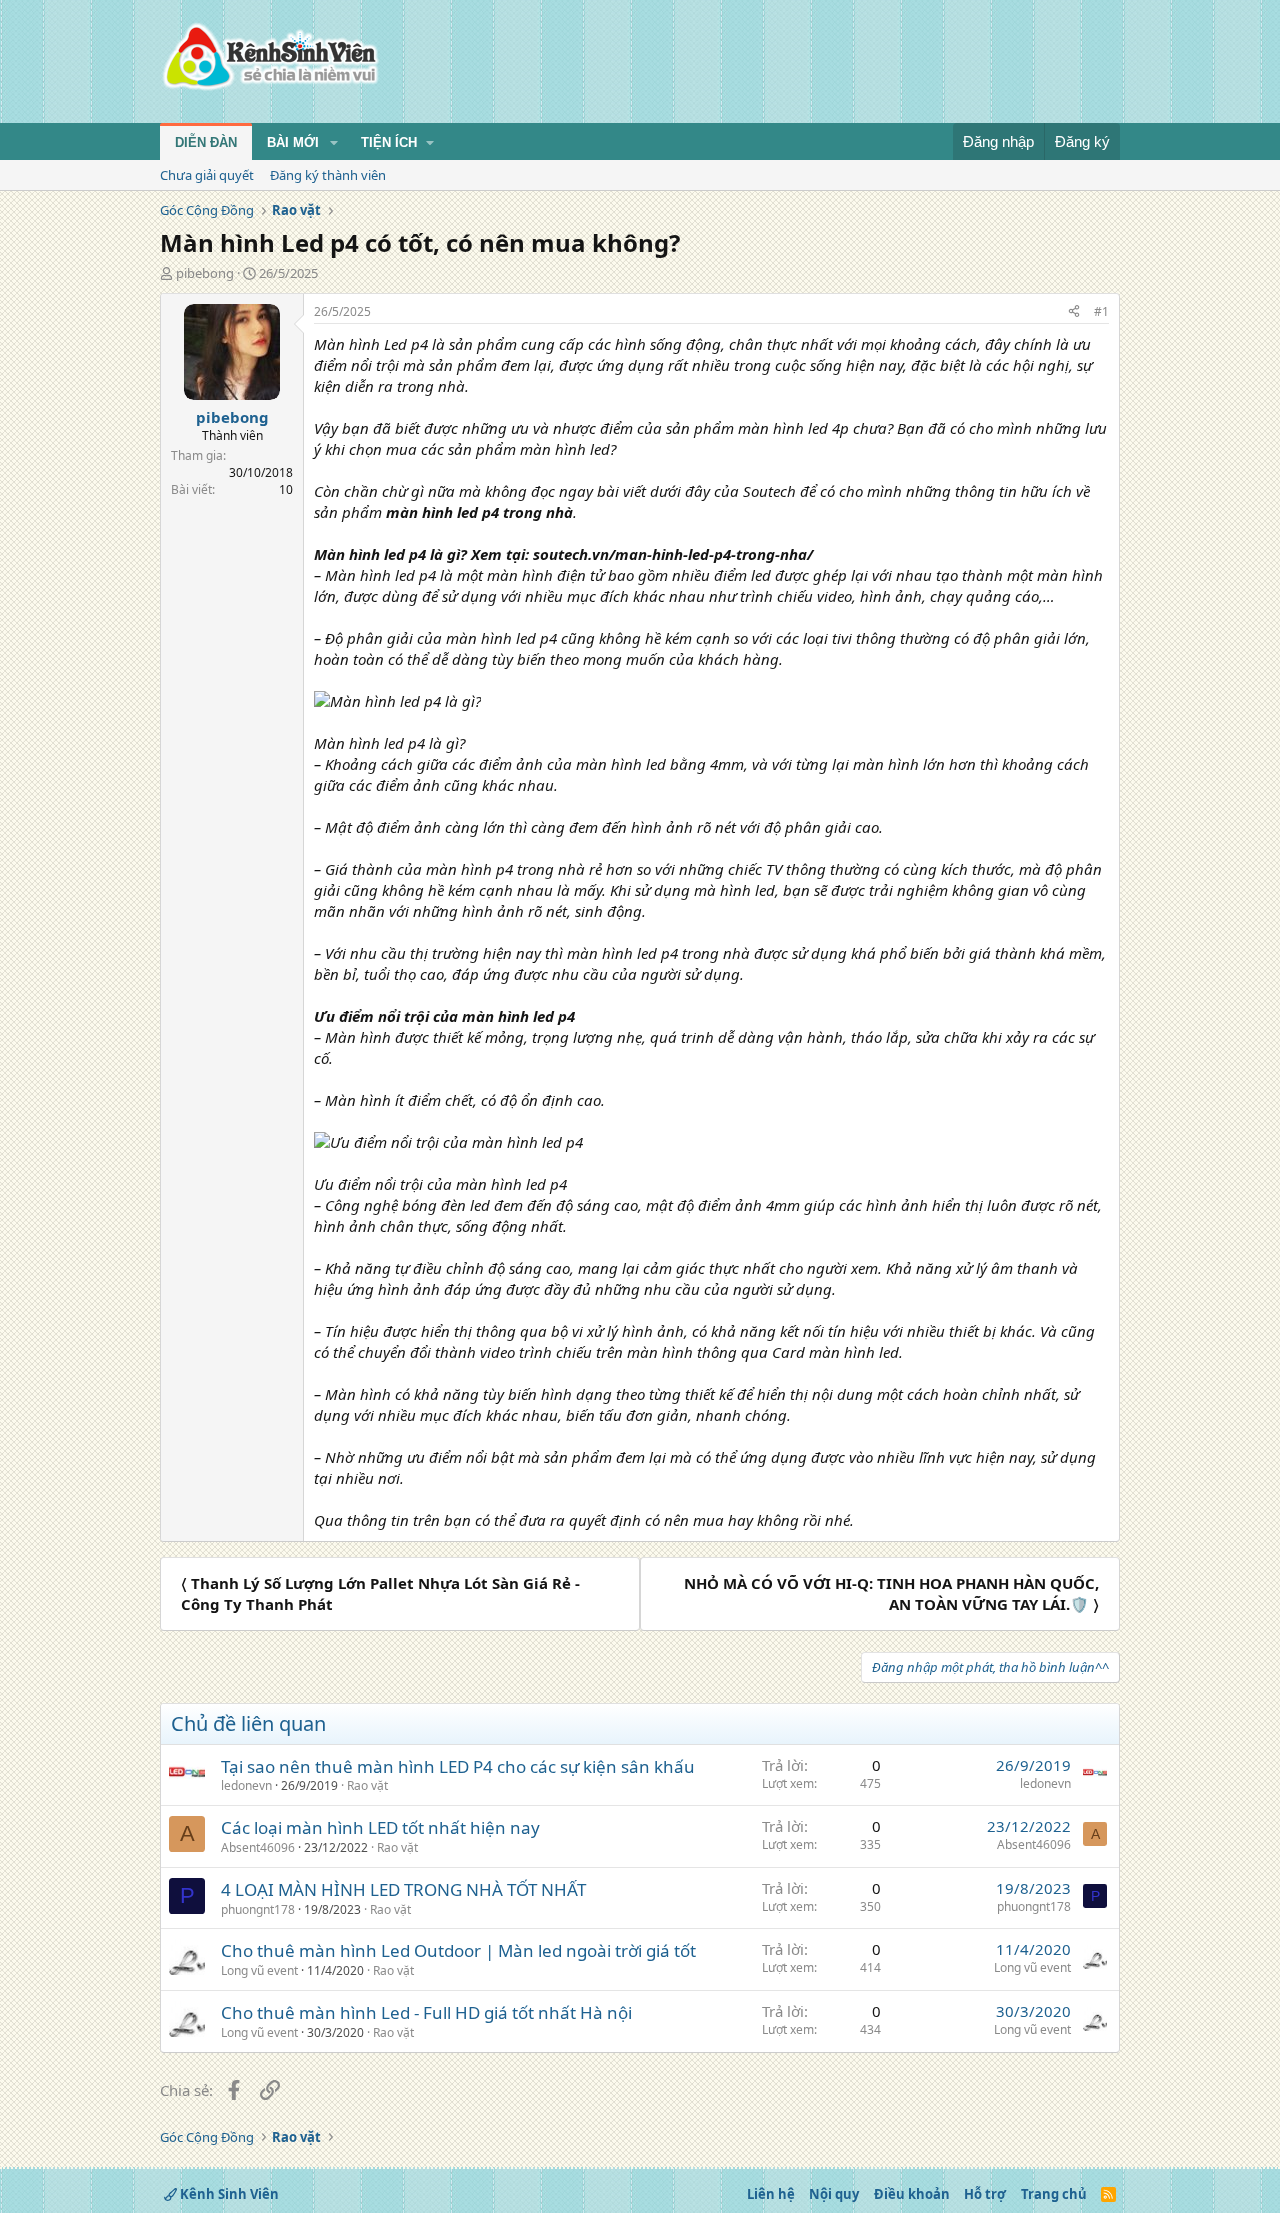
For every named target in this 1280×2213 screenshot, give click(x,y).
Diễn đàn (206, 142)
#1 (1101, 311)
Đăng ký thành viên (328, 175)
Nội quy (834, 2194)
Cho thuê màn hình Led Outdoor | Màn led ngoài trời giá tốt (458, 1950)
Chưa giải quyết (207, 175)
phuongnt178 (258, 1909)
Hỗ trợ (985, 2194)
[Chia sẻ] (1074, 312)
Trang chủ (1054, 2194)
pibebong (205, 273)
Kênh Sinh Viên (228, 2194)
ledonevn (246, 1785)
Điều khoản (912, 2194)
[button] (334, 143)
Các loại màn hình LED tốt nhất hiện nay (380, 1827)
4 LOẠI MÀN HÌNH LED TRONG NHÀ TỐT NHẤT (403, 1889)
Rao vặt (367, 1785)
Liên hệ (771, 2194)
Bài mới (293, 142)
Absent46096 (258, 1847)
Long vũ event (259, 1970)
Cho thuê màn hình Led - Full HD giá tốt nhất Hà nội (426, 2012)
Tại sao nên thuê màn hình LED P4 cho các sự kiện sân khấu (458, 1766)
